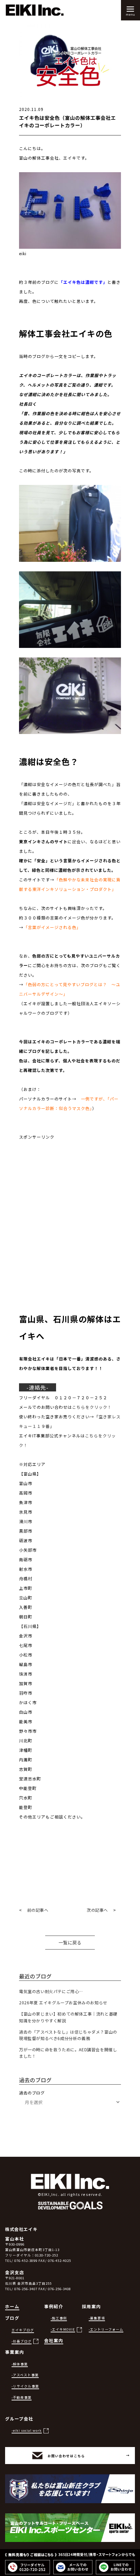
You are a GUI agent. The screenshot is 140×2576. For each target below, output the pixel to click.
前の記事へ (38, 1910)
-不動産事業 (22, 2397)
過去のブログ (32, 2093)
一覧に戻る (70, 1943)
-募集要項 (97, 2318)
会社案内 (54, 2340)
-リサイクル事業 (25, 2386)
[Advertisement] (70, 1212)
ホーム (12, 2306)
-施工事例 (59, 2318)
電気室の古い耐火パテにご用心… (51, 1991)
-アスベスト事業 (25, 2375)
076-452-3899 (26, 2261)
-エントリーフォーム (106, 2329)
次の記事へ (97, 1910)
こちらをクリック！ (92, 1407)
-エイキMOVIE (63, 2329)
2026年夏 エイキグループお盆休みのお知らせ (63, 2002)
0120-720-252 (47, 2255)
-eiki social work (27, 2430)
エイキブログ (23, 2330)
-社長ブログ (22, 2341)
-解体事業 (20, 2364)
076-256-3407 (26, 2289)
